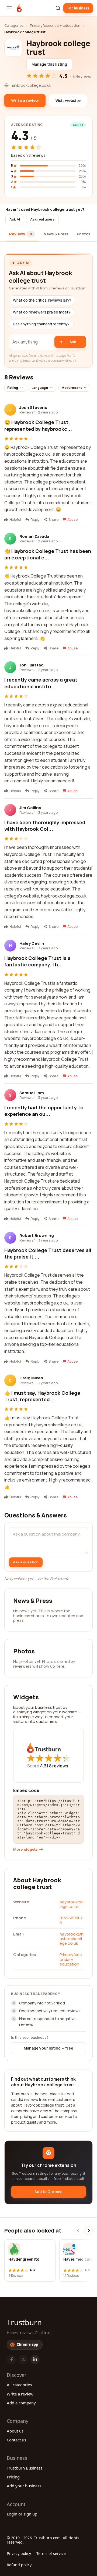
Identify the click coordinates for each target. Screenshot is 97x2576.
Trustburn (24, 2322)
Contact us (16, 2440)
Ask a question (26, 1562)
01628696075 (71, 1920)
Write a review (20, 2394)
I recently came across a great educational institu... (41, 683)
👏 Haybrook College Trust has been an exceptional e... (48, 554)
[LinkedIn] (35, 2360)
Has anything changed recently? (41, 324)
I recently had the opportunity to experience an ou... (44, 1111)
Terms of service (51, 2553)
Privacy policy (19, 2553)
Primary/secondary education (55, 25)
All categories (19, 2385)
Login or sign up (22, 2514)
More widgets (25, 1849)
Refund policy (19, 2565)
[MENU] (9, 8)
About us (15, 2431)
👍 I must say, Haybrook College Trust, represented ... (42, 1396)
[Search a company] (58, 8)
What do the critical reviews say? (42, 300)
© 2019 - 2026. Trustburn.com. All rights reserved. (43, 2540)
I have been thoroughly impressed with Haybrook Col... (45, 826)
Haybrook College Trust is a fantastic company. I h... (37, 961)
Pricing (13, 2477)
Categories (14, 25)
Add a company (21, 2403)
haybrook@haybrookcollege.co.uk (72, 1939)
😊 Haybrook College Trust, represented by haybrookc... (38, 425)
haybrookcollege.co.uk (72, 1904)
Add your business (24, 2486)
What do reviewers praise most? (42, 312)
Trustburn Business (25, 2468)
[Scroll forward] (88, 2231)
